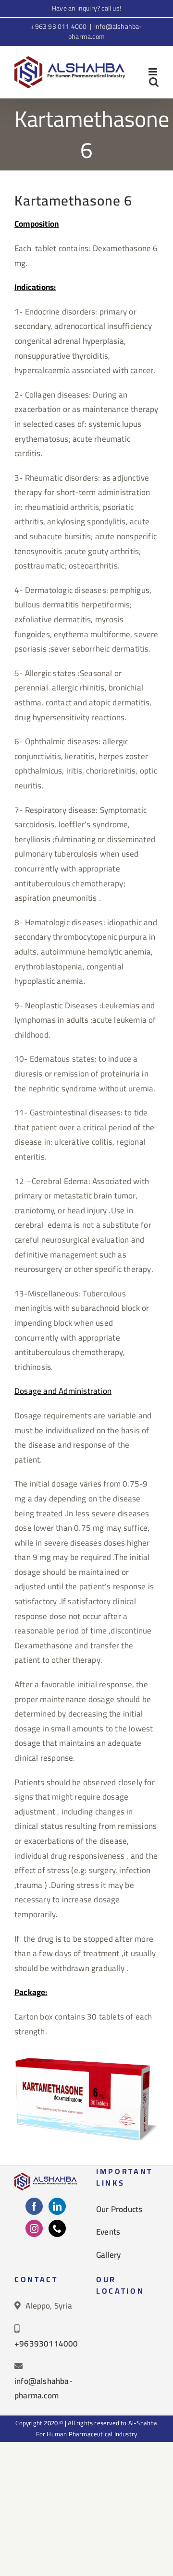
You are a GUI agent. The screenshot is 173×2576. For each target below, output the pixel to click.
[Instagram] (34, 2228)
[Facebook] (34, 2206)
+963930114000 (46, 2344)
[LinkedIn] (57, 2206)
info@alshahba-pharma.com (105, 31)
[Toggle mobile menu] (154, 72)
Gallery (108, 2255)
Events (108, 2232)
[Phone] (57, 2228)
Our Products (119, 2209)
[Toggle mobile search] (154, 82)
